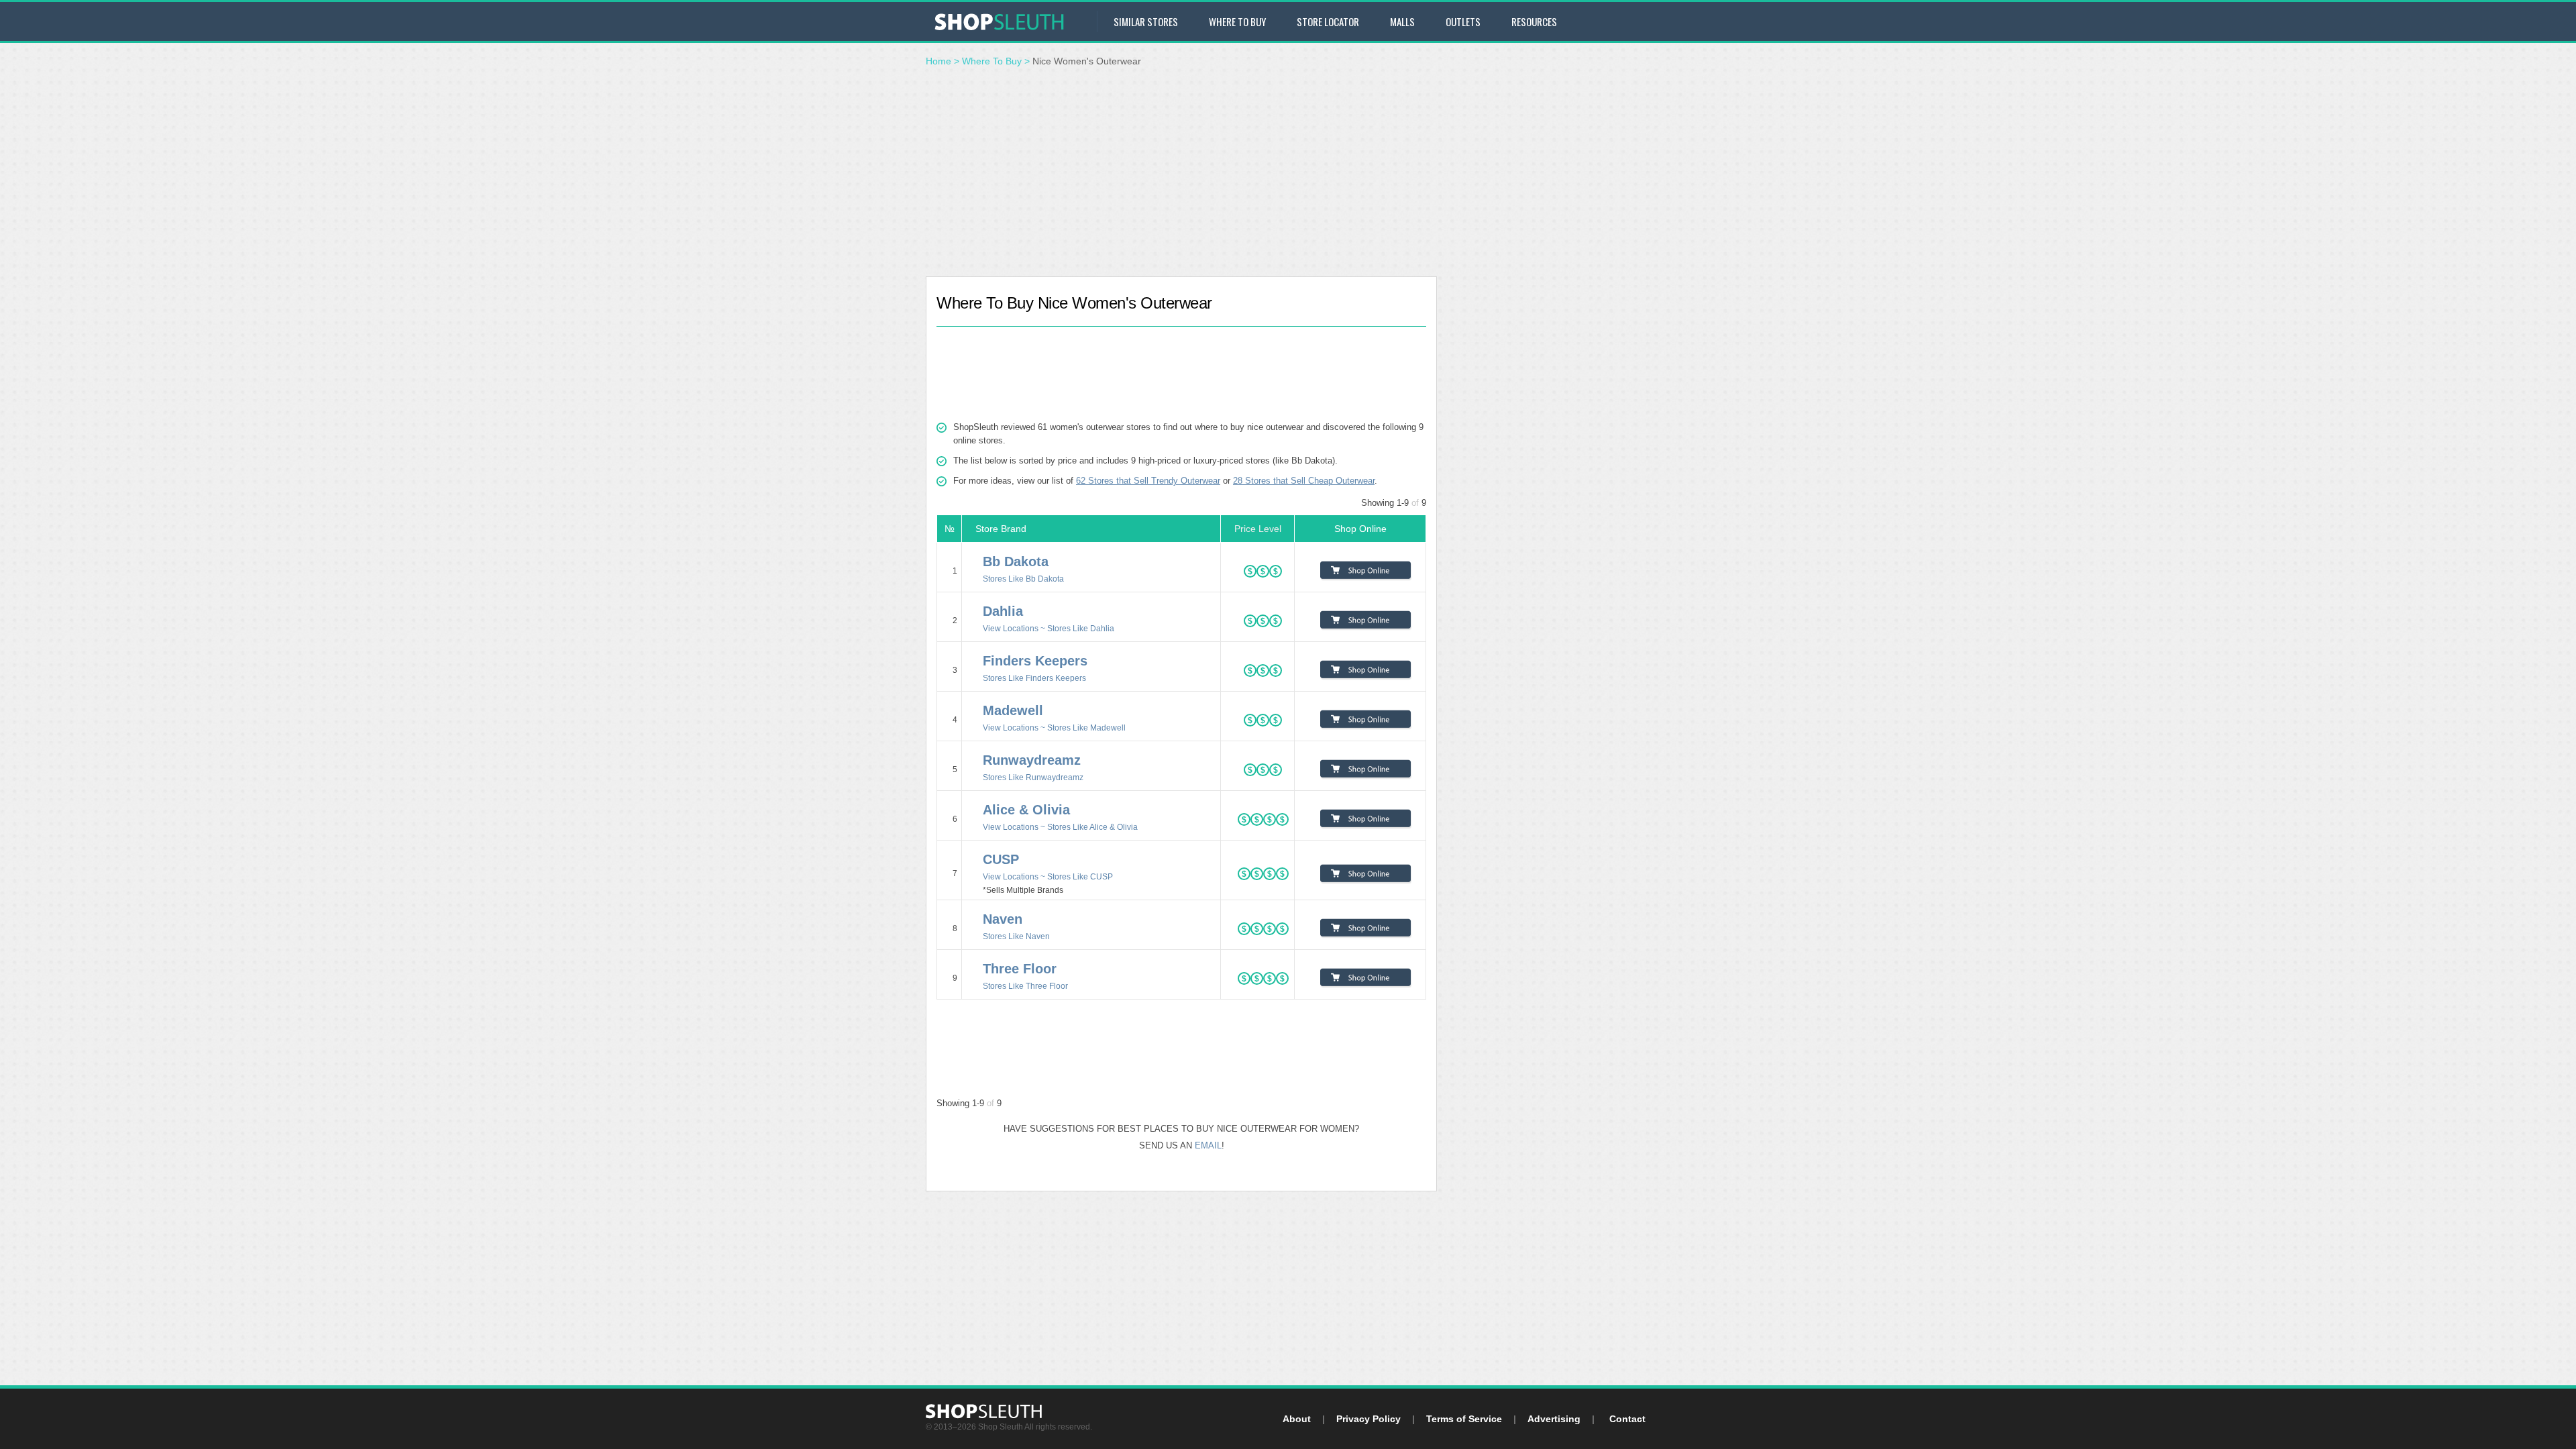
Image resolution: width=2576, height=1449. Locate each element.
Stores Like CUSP (1080, 876)
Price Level (1258, 529)
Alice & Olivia (1026, 810)
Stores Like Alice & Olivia (1092, 827)
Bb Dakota (1016, 561)
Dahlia (1003, 611)
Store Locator (1328, 21)
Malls (1402, 21)
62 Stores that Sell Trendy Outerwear (1148, 481)
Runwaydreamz (1032, 760)
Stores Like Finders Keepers (1034, 678)
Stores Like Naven (1016, 936)
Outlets (1463, 21)
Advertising (1554, 1419)
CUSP (1001, 859)
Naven (1003, 919)
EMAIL (1208, 1145)
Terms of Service (1464, 1419)
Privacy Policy (1368, 1419)
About (1297, 1419)
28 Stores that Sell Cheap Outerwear (1304, 481)
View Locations (1011, 628)
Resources (1534, 21)
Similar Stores (1146, 21)
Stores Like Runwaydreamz (1033, 777)
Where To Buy (992, 61)
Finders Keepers (1035, 661)
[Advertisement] (1288, 176)
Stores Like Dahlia (1081, 628)
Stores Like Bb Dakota (1023, 579)
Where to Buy (1237, 21)
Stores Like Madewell (1086, 728)
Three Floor (1020, 969)
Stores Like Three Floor (1025, 986)
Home (938, 61)
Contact (1627, 1419)
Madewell (1013, 710)
